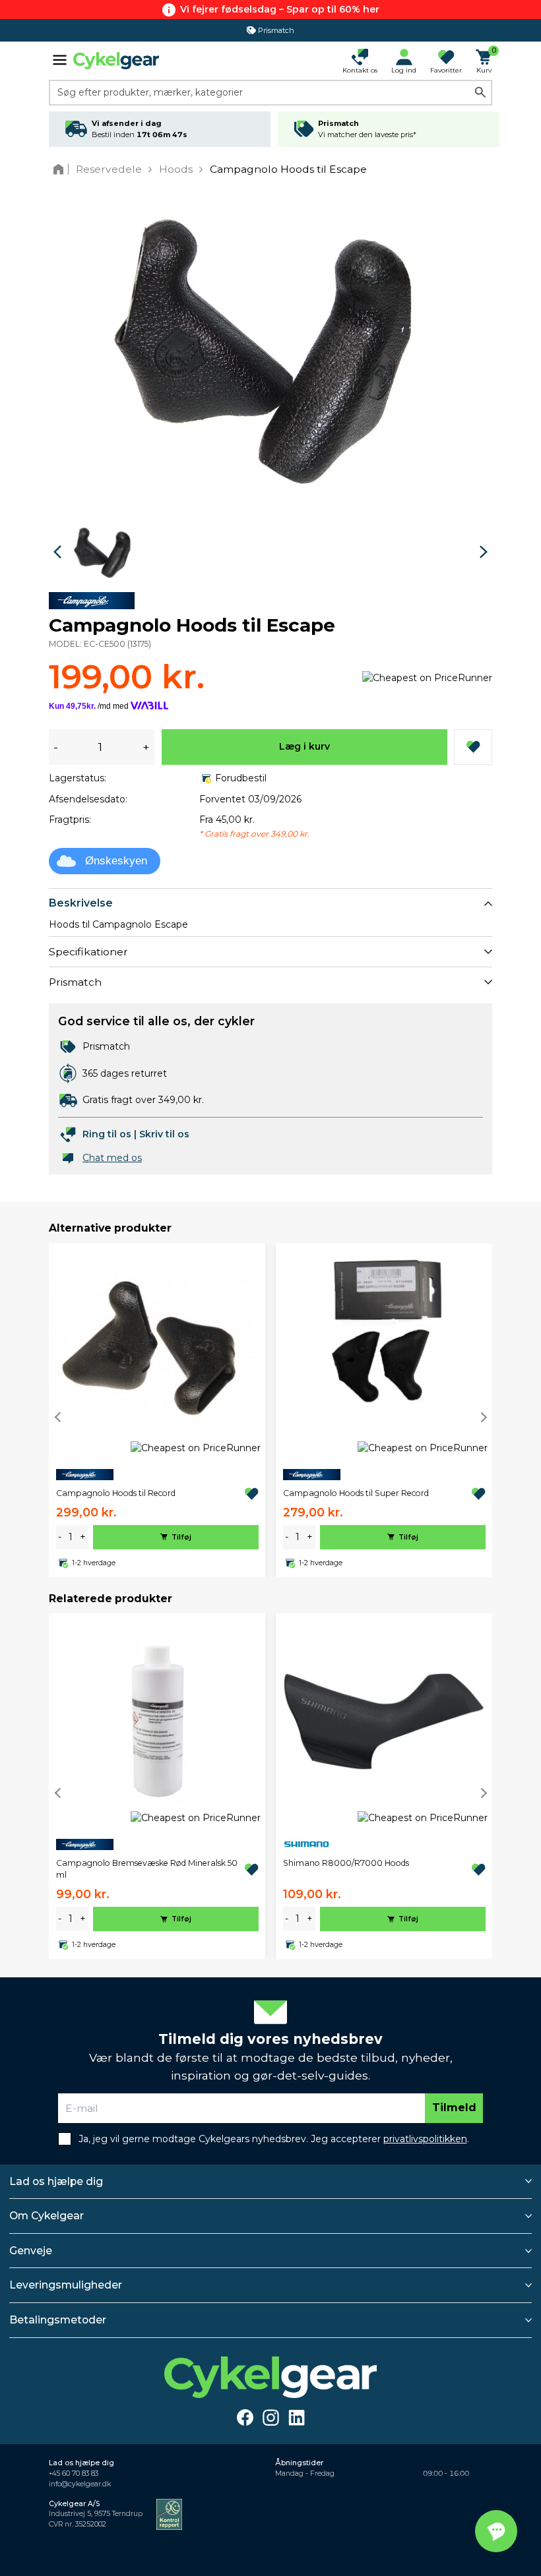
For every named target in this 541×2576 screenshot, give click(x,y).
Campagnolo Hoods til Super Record (356, 1493)
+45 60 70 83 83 (74, 2473)
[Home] (61, 169)
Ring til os (107, 1134)
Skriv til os (164, 1134)
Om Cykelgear (47, 2216)
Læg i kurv (304, 746)
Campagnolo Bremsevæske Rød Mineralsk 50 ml (147, 1869)
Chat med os (112, 1158)
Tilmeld (454, 2108)
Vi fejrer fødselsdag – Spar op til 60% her (280, 9)
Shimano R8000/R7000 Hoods (346, 1863)
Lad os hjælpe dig (56, 2181)
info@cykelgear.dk (80, 2484)
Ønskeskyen (116, 861)
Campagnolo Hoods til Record (116, 1493)
